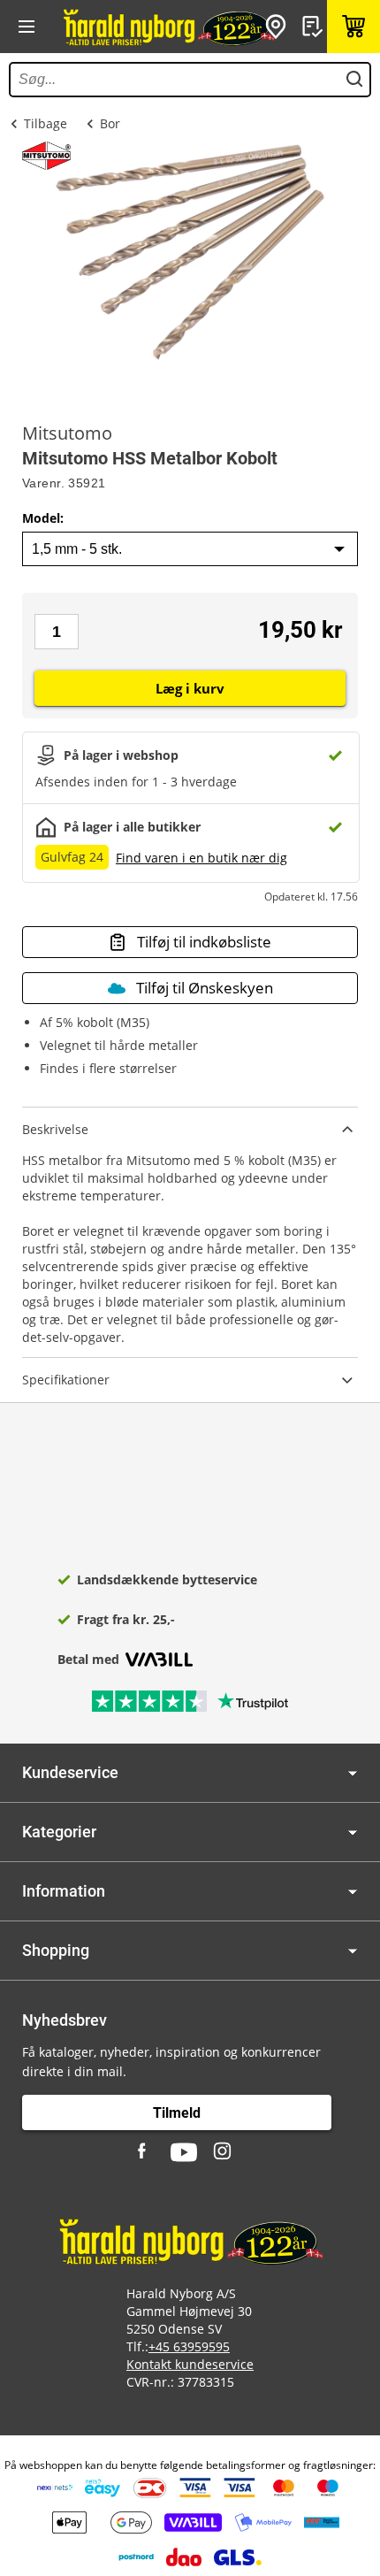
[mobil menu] (27, 27)
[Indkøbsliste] (315, 27)
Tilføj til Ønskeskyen (205, 988)
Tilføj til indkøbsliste (204, 942)
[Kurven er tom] (353, 27)
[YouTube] (184, 2152)
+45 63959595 (189, 2346)
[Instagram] (224, 2152)
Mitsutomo (67, 433)
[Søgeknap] (354, 80)
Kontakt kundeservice (190, 2364)
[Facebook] (144, 2152)
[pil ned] (353, 1773)
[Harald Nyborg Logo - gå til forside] (168, 27)
